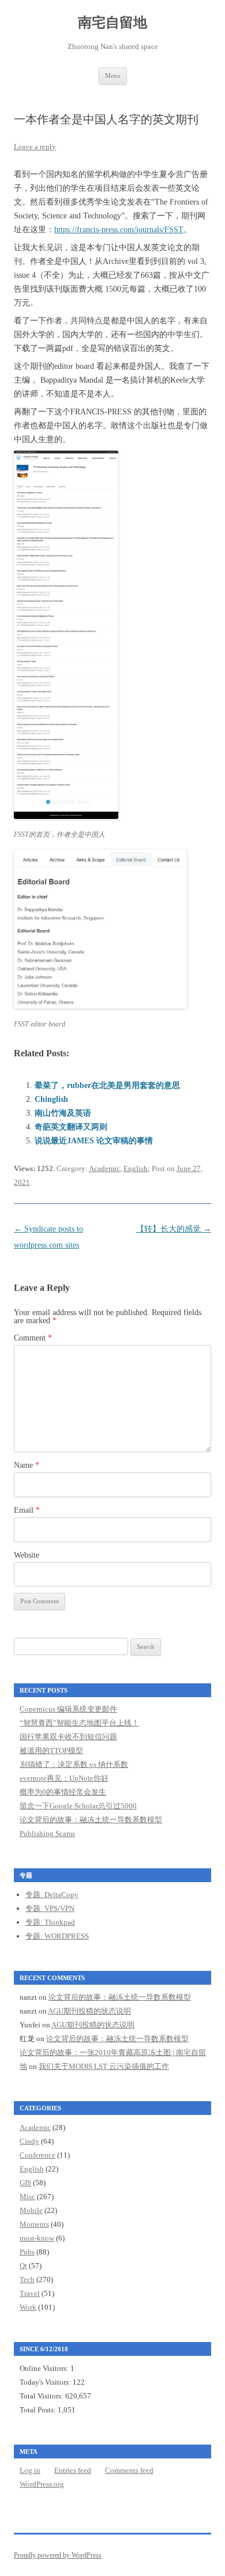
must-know (37, 2238)
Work (28, 2307)
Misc (27, 2197)
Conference (37, 2155)
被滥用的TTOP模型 (51, 1750)
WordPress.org (42, 2484)
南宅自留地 (112, 22)
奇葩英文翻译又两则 (71, 1127)
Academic (104, 1168)
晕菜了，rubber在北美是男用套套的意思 (107, 1085)
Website (27, 1555)
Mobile (31, 2210)
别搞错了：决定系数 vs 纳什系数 (74, 1764)
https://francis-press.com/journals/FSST (119, 230)
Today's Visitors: (46, 2382)
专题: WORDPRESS (57, 1936)
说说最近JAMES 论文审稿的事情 (94, 1141)
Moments (34, 2224)
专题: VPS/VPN (50, 1908)
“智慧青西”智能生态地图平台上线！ (79, 1723)
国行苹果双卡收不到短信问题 (68, 1737)
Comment (33, 1338)
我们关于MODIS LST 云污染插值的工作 (104, 2066)
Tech (27, 2280)
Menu (113, 75)
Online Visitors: (45, 2368)
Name (27, 1465)
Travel (30, 2293)
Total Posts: (39, 2410)
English (136, 1168)
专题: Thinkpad (50, 1922)
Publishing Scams (47, 1833)
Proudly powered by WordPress (58, 2555)
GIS (25, 2183)
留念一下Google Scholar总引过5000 (78, 1806)
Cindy (29, 2141)
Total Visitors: (42, 2396)
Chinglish (51, 1099)
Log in (30, 2470)
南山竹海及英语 (63, 1113)
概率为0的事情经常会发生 (63, 1792)
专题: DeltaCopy (52, 1895)
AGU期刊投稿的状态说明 (89, 2011)
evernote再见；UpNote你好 (64, 1778)
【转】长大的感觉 (174, 1229)
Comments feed (129, 2470)
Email (27, 1510)
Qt (23, 2266)
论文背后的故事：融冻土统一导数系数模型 (91, 1820)
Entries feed (73, 2470)
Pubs (27, 2252)
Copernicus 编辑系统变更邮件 (68, 1709)
